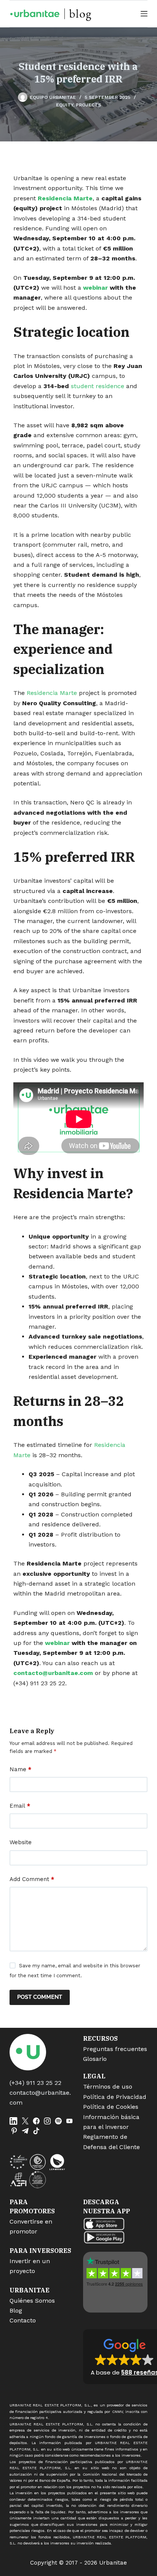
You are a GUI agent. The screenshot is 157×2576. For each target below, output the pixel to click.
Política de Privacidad (115, 2097)
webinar (95, 288)
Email (20, 1806)
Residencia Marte (65, 198)
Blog (16, 2310)
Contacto (23, 2320)
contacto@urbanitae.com (53, 1673)
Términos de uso (108, 2087)
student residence (98, 386)
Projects (88, 105)
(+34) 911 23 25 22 (35, 2083)
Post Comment (40, 1997)
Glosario (95, 2059)
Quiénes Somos (32, 2301)
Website (21, 1842)
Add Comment (32, 1879)
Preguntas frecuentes (115, 2049)
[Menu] (144, 14)
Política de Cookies (111, 2107)
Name (20, 1769)
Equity (65, 105)
